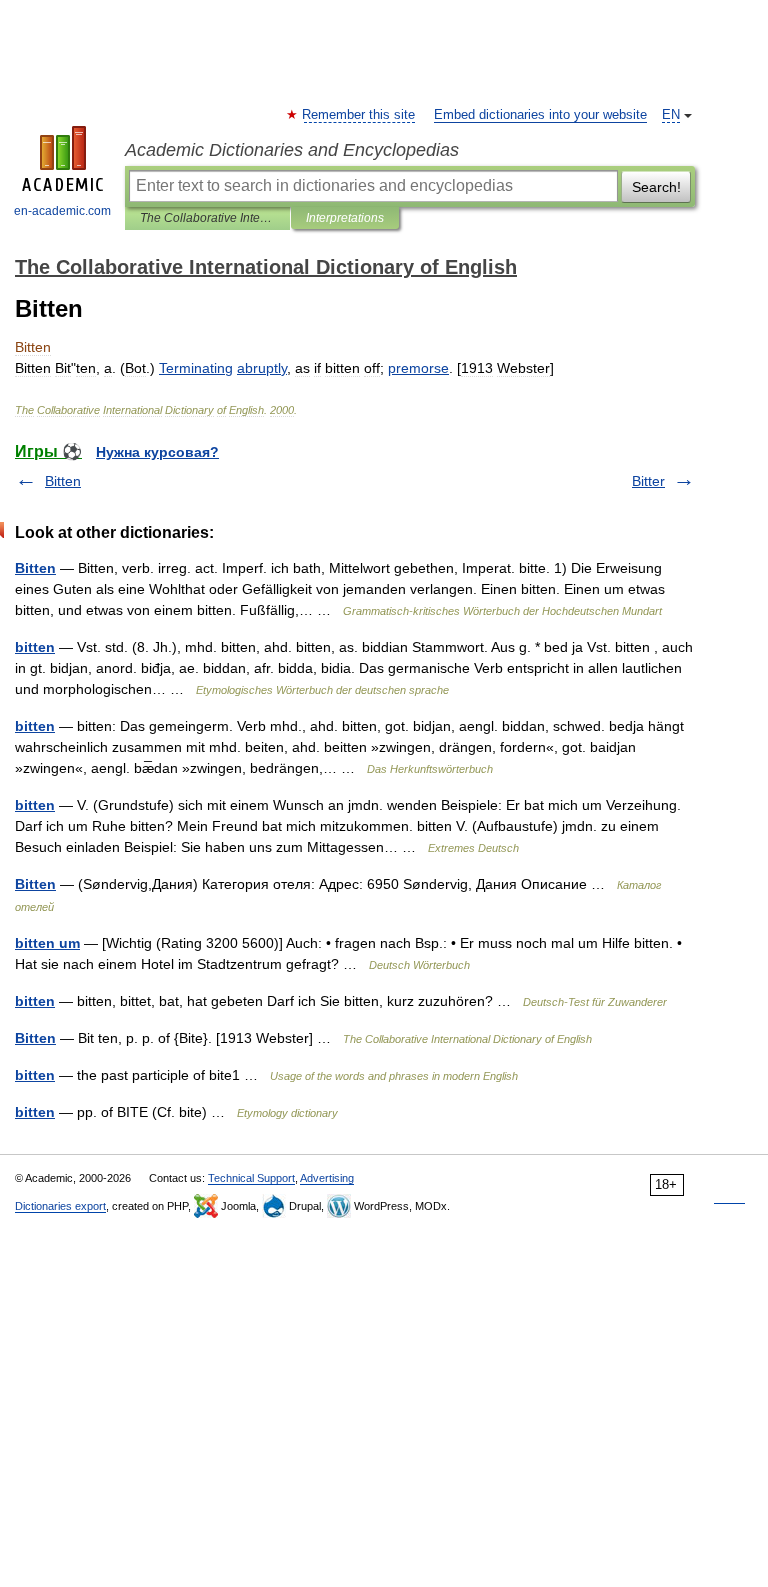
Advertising (327, 1178)
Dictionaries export (60, 1206)
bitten (35, 647)
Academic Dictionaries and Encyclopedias (292, 150)
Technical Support (251, 1178)
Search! (656, 187)
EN (671, 115)
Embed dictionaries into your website (540, 115)
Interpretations (345, 218)
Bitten (63, 481)
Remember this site (359, 115)
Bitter (648, 481)
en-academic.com (62, 211)
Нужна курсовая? (157, 452)
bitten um (47, 943)
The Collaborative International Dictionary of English (207, 218)
